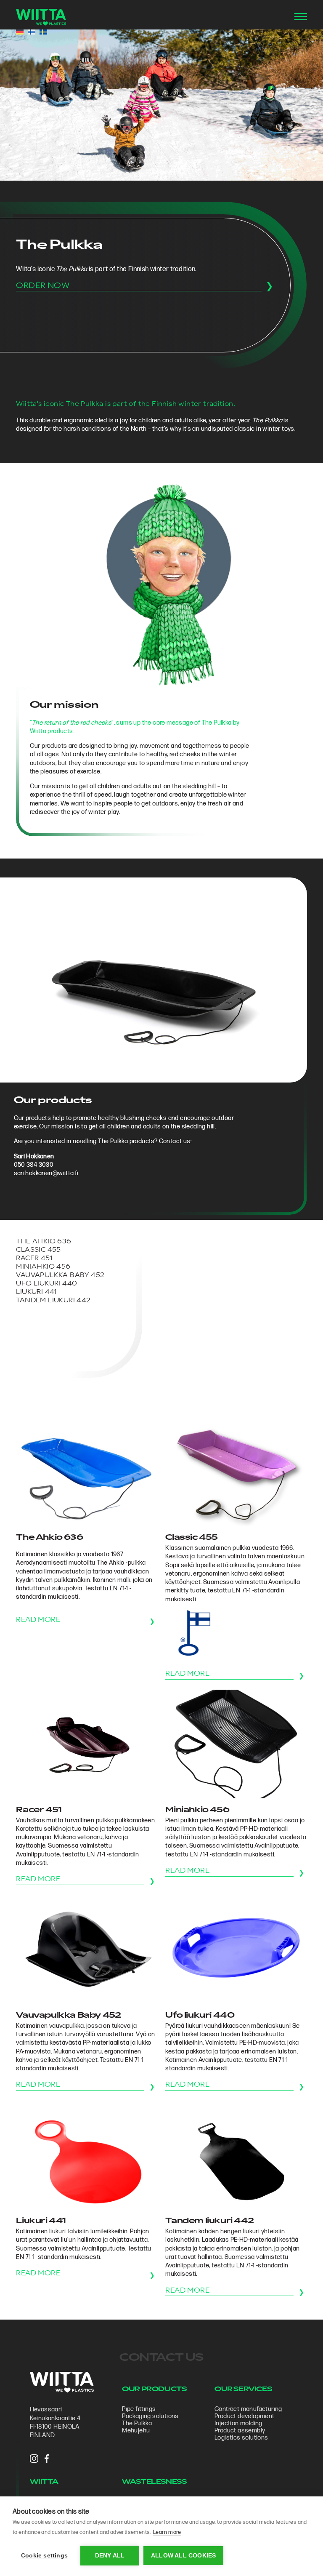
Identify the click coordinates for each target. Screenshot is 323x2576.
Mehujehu (136, 2431)
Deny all (110, 2556)
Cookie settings (44, 2556)
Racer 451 (34, 1259)
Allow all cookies (183, 2556)
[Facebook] (47, 2459)
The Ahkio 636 (44, 1242)
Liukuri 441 (36, 1292)
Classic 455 (38, 1250)
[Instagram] (34, 2459)
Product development (245, 2416)
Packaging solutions (150, 2416)
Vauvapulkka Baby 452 (60, 1276)
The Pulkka (137, 2423)
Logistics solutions (241, 2438)
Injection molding (238, 2423)
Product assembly (240, 2431)
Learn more (167, 2532)
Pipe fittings (139, 2409)
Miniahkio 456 (43, 1267)
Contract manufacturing (248, 2409)
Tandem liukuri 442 (53, 1301)
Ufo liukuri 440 (46, 1284)
